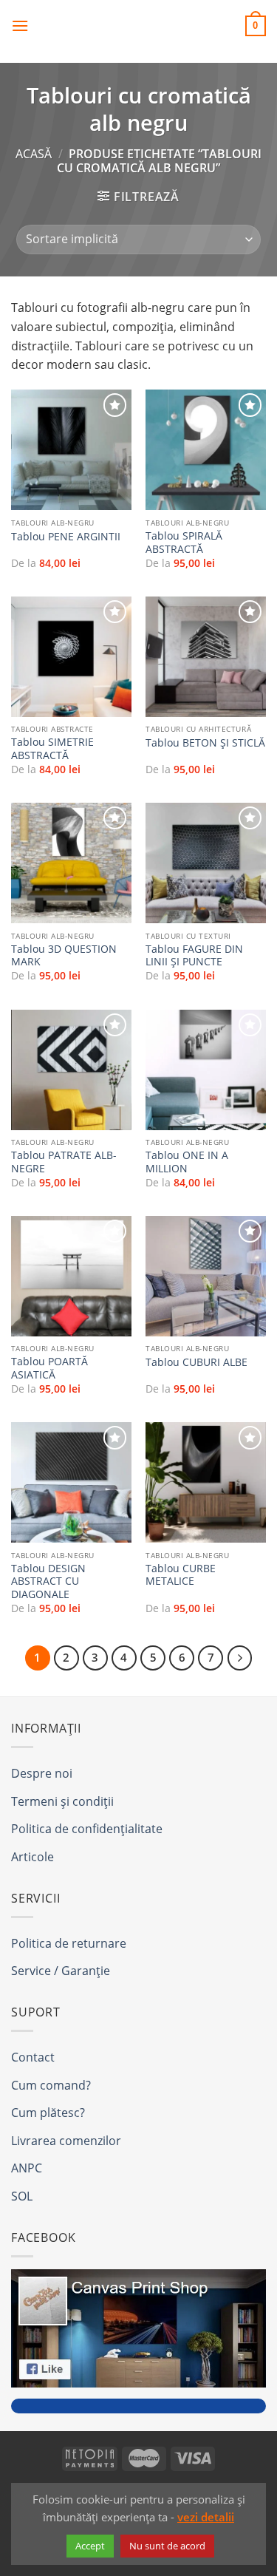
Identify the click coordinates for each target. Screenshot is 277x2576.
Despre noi (42, 1773)
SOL (22, 2196)
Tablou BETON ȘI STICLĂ (205, 743)
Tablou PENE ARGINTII (66, 537)
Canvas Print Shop (139, 26)
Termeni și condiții (62, 1801)
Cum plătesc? (48, 2113)
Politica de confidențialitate (87, 1829)
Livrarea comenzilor (66, 2141)
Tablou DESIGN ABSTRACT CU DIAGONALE (48, 1581)
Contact (33, 2057)
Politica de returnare (69, 1943)
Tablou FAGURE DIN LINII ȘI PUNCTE (194, 955)
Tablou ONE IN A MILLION (187, 1162)
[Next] (240, 1658)
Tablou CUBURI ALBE (196, 1362)
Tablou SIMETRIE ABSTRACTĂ (52, 748)
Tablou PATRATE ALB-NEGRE (64, 1162)
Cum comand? (51, 2085)
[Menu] (20, 26)
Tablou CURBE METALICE (181, 1575)
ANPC (27, 2168)
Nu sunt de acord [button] (167, 2546)
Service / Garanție (61, 1971)
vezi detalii (206, 2517)
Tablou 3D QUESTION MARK (64, 955)
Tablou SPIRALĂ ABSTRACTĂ (184, 542)
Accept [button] (90, 2546)
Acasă (34, 154)
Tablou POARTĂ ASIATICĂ (49, 1368)
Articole (33, 1857)
